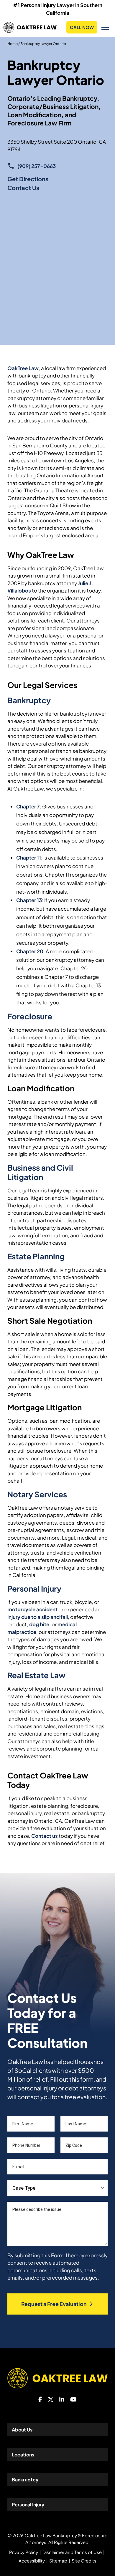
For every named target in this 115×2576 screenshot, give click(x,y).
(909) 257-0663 (37, 166)
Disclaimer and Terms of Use (72, 2552)
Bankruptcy (29, 700)
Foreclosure (30, 1016)
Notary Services (37, 1494)
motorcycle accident (32, 1609)
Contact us (45, 1836)
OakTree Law (23, 368)
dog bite (39, 1624)
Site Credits (84, 2561)
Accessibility (32, 2561)
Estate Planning (36, 1256)
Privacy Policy (24, 2552)
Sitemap (58, 2561)
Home (13, 44)
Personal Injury (34, 1589)
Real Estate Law (36, 1675)
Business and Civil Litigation (40, 1172)
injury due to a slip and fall (38, 1617)
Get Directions (28, 179)
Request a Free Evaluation (54, 2304)
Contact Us (23, 188)
